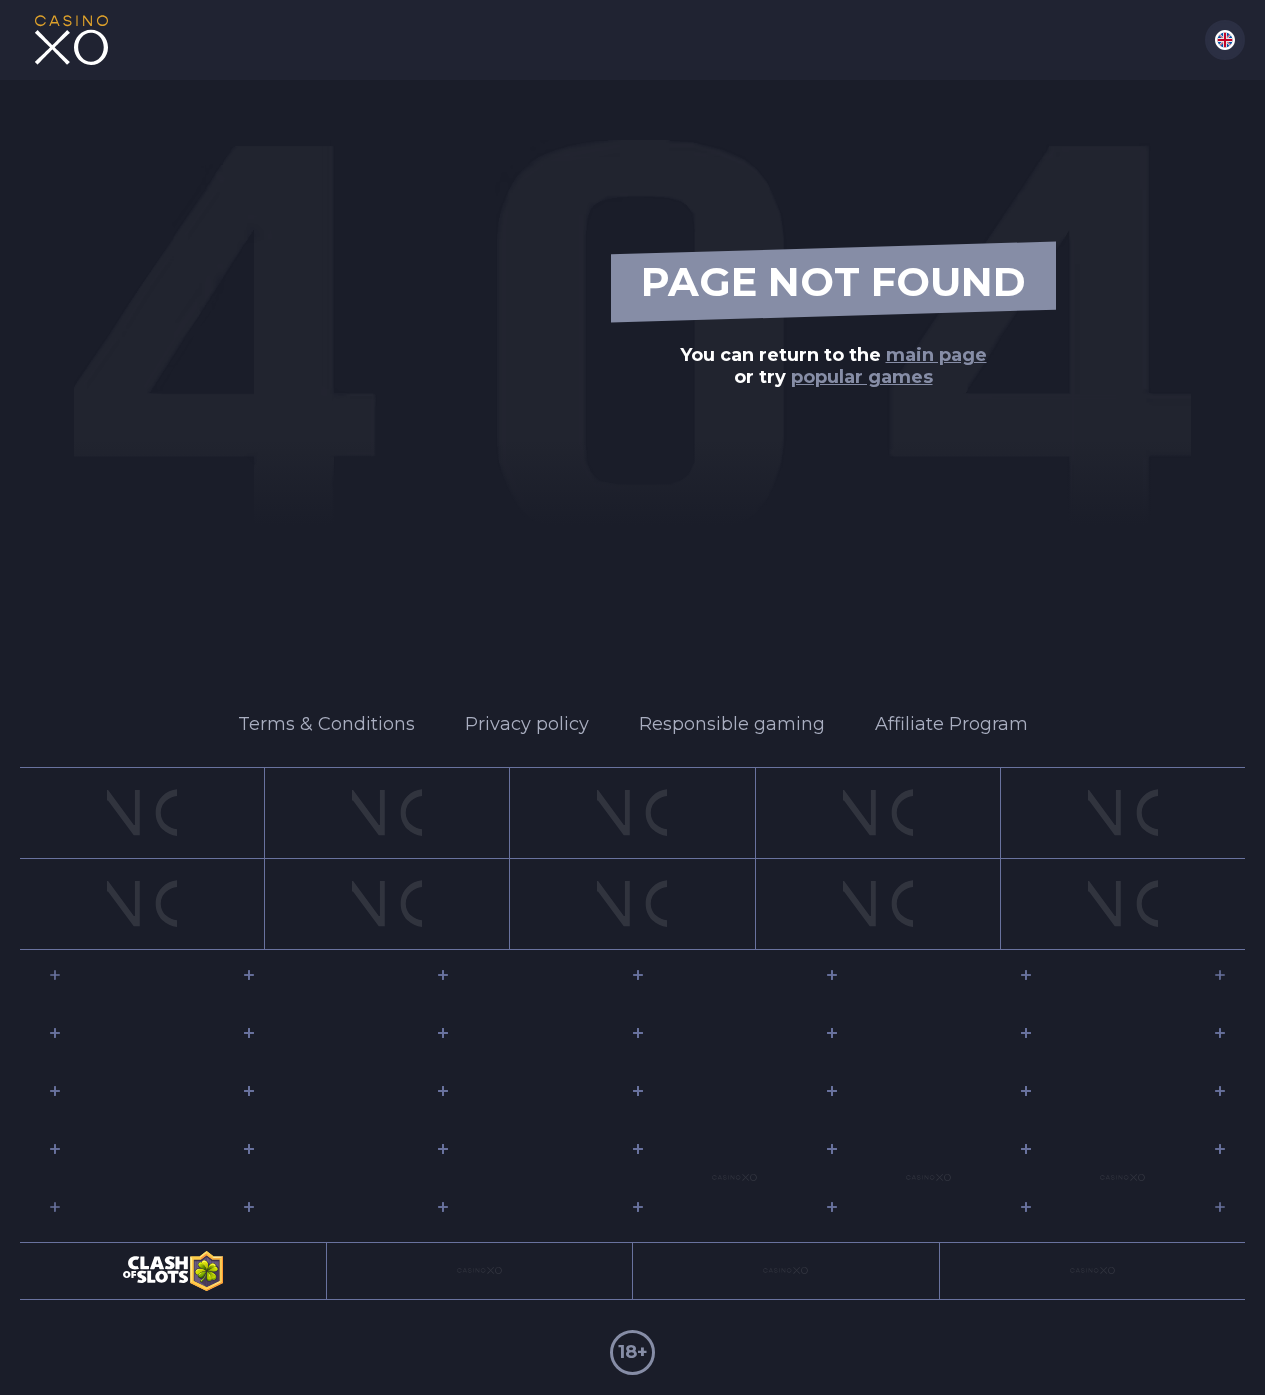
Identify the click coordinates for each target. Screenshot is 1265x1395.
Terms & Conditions (326, 724)
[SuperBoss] (71, 40)
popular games (862, 377)
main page (936, 355)
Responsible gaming (732, 724)
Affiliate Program (951, 724)
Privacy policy (527, 724)
